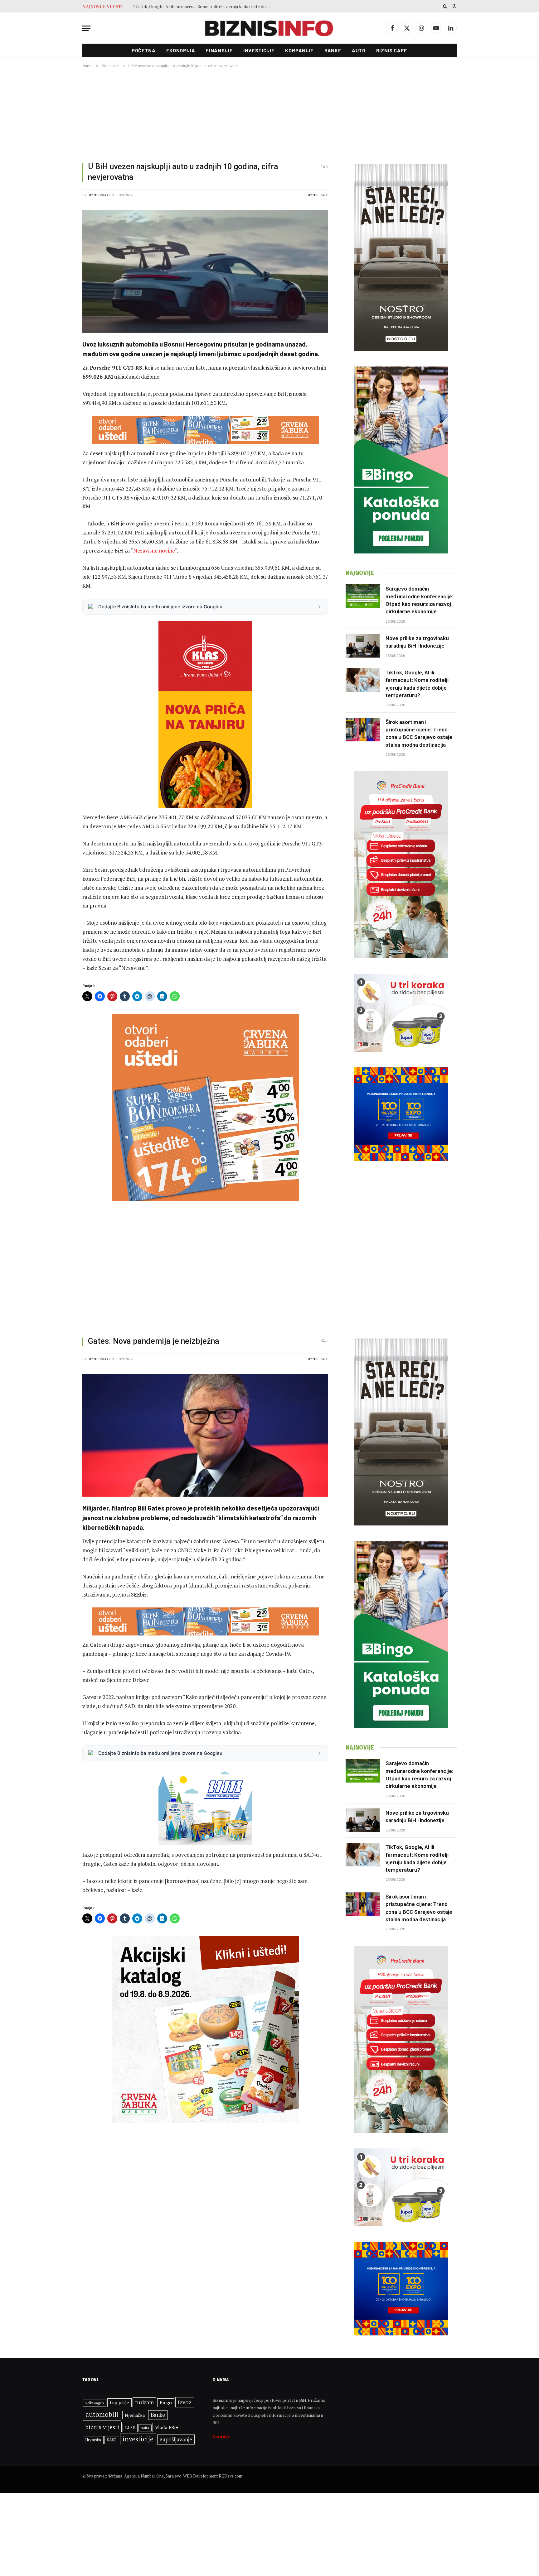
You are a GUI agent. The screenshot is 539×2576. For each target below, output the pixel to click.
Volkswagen (95, 2403)
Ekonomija (181, 50)
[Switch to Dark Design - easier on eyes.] (454, 6)
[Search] (445, 6)
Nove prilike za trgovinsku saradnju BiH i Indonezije (417, 642)
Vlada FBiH (167, 2427)
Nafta (145, 2428)
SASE (112, 2440)
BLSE (130, 2428)
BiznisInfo (98, 195)
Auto (359, 50)
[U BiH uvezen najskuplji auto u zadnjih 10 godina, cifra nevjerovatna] (205, 271)
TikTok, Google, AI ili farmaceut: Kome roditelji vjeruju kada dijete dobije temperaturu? (417, 684)
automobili (102, 2414)
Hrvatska (93, 2440)
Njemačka (135, 2415)
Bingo (166, 2403)
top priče (119, 2403)
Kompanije (299, 50)
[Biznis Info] (269, 28)
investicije (138, 2439)
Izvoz (185, 2402)
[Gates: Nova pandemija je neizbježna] (205, 1435)
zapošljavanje (176, 2439)
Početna (143, 50)
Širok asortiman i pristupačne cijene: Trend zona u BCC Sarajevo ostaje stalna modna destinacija (204, 7)
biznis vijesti (102, 2427)
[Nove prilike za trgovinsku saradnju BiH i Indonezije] (363, 646)
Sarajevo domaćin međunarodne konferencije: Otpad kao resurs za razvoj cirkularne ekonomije (419, 600)
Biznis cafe (392, 50)
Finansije (219, 50)
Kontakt (221, 2437)
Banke (333, 50)
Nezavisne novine (154, 551)
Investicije (259, 50)
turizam (144, 2402)
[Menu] (86, 28)
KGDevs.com (231, 2476)
